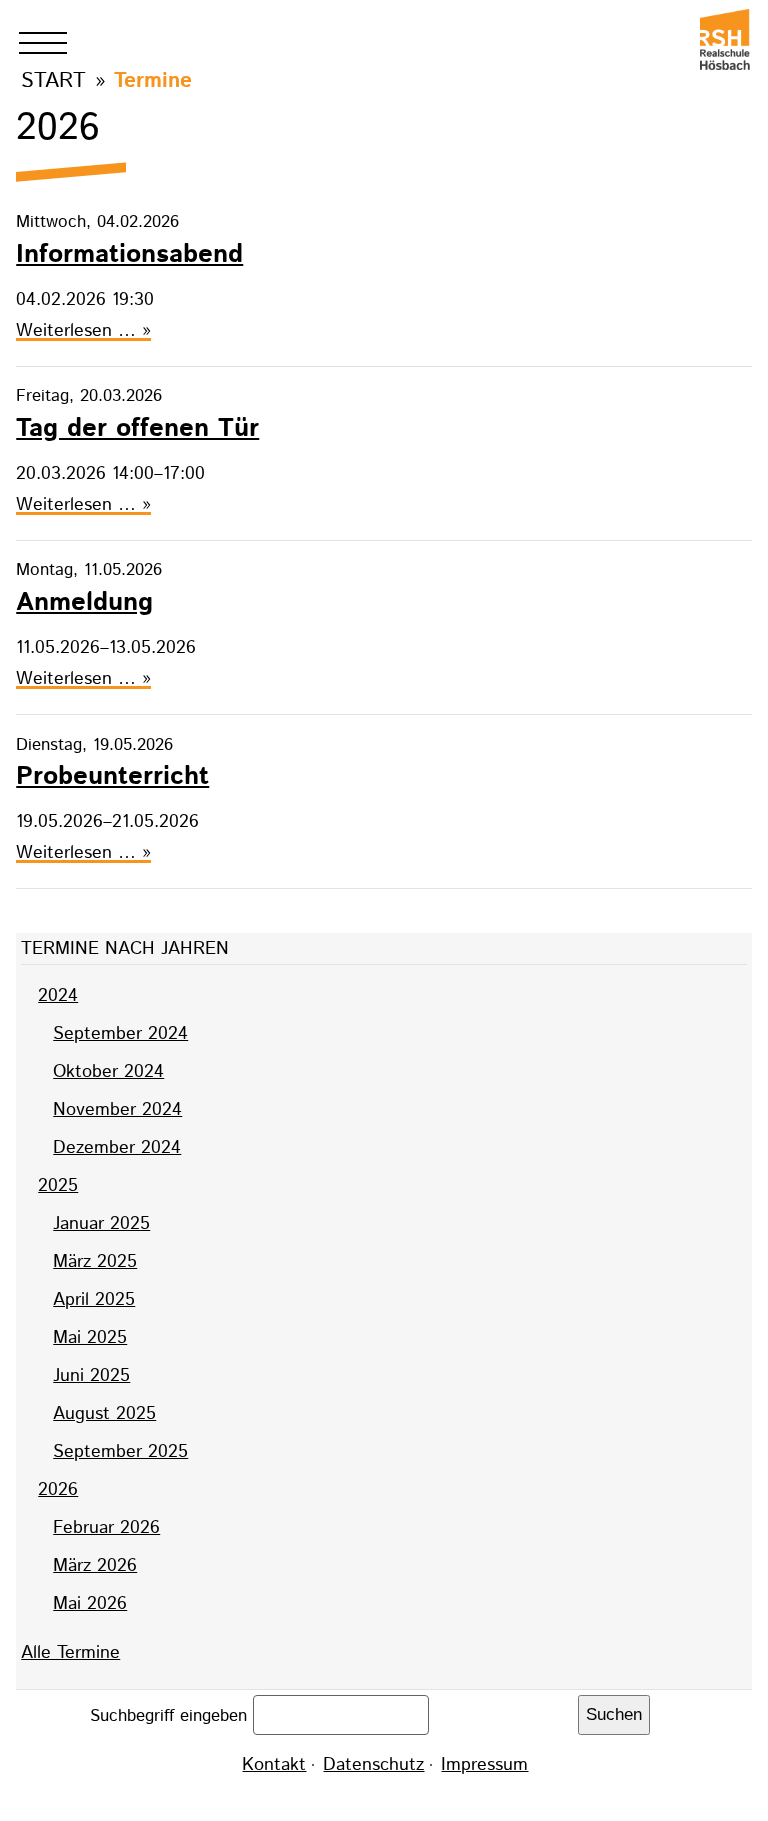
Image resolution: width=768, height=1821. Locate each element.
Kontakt (274, 1765)
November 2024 (117, 1110)
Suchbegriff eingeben (171, 1716)
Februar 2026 (106, 1528)
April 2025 (94, 1300)
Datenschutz (373, 1765)
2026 (58, 1490)
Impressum (484, 1765)
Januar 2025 (101, 1224)
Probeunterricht (112, 776)
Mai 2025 (90, 1338)
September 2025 (120, 1452)
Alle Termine (70, 1653)
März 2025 (95, 1262)
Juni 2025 (91, 1376)
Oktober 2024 (108, 1072)
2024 (58, 996)
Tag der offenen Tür (137, 428)
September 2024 (120, 1034)
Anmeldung (84, 602)
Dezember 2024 (117, 1148)
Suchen (614, 1714)
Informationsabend (129, 254)
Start (53, 80)
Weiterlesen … (83, 331)
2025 (58, 1186)
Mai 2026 (90, 1604)
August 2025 (104, 1414)
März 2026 (95, 1566)
